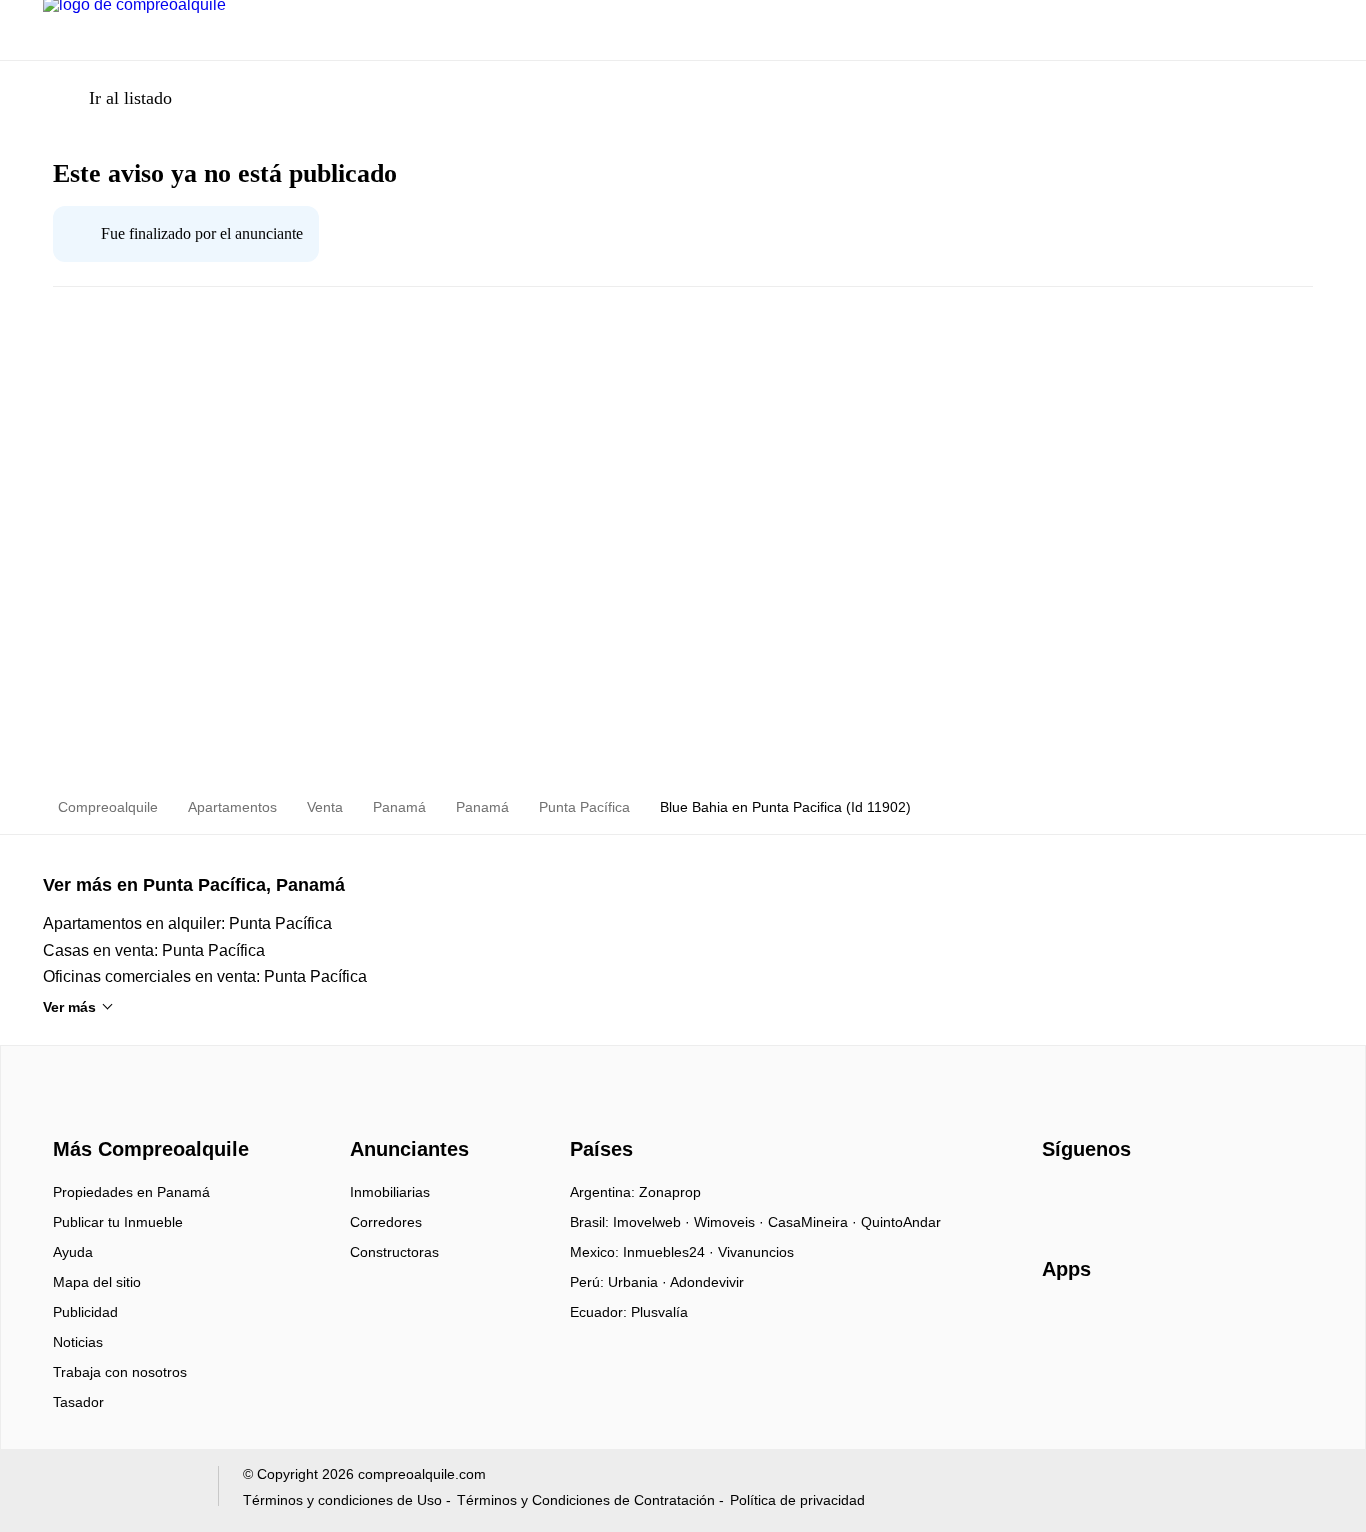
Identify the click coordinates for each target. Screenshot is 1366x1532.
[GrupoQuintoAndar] (118, 1490)
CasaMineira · (814, 1222)
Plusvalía (659, 1312)
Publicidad (85, 1312)
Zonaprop (670, 1192)
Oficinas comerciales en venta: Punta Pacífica (205, 976)
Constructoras (394, 1252)
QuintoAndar (901, 1222)
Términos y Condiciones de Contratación (586, 1500)
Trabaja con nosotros (120, 1372)
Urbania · (639, 1282)
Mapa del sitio (97, 1282)
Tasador (78, 1402)
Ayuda (73, 1252)
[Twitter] (1157, 1199)
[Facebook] (1058, 1199)
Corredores (386, 1222)
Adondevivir (707, 1282)
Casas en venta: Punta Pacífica (154, 950)
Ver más (69, 1007)
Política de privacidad (797, 1500)
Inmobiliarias (390, 1192)
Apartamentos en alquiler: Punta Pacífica (187, 923)
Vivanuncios (756, 1252)
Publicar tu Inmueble (118, 1222)
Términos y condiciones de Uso (342, 1500)
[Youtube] (1124, 1199)
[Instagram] (1091, 1199)
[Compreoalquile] (148, 1113)
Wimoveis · (731, 1222)
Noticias (78, 1342)
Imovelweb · (653, 1222)
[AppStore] (1106, 1327)
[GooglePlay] (1241, 1327)
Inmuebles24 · (670, 1252)
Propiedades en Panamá (131, 1192)
